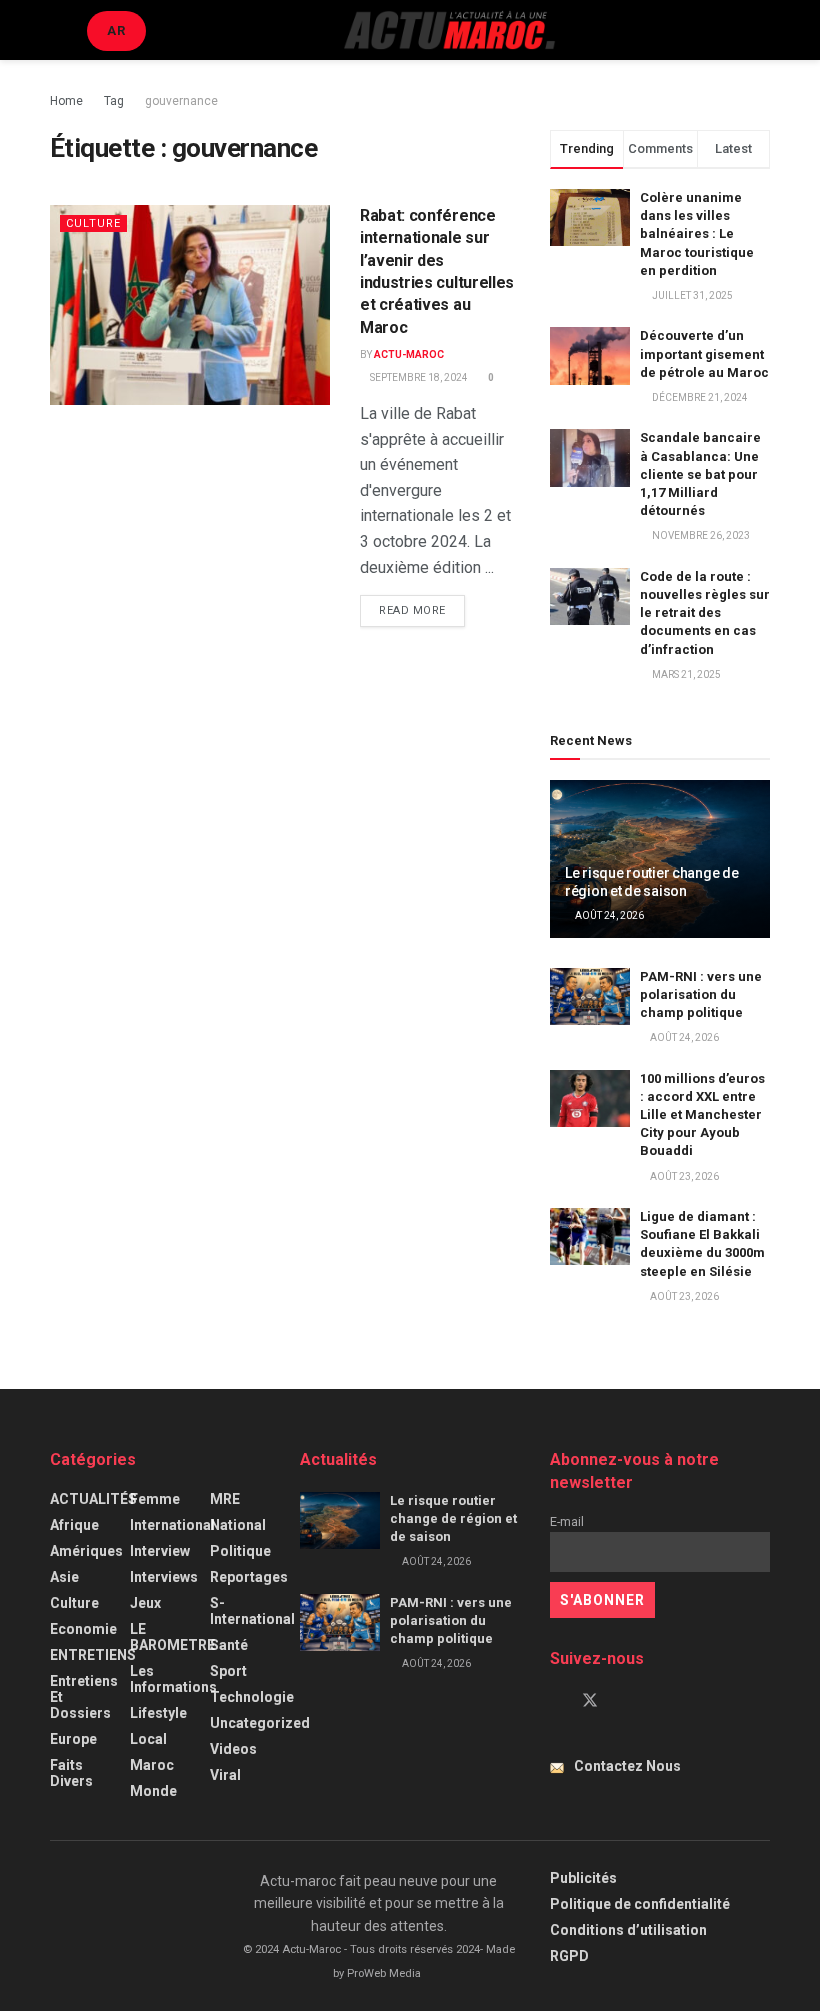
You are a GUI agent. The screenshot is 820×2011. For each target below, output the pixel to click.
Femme (155, 1499)
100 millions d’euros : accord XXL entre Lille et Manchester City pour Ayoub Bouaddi (702, 1115)
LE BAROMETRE (172, 1637)
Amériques (86, 1551)
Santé (229, 1645)
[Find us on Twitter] (590, 1701)
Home (66, 101)
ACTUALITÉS (93, 1499)
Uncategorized (260, 1723)
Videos (233, 1749)
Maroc (152, 1765)
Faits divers (71, 1773)
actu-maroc (409, 354)
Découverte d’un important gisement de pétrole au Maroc (704, 353)
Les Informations (173, 1679)
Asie (64, 1577)
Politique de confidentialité (640, 1904)
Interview (160, 1551)
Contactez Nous (627, 1766)
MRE (225, 1499)
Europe (73, 1739)
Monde (153, 1791)
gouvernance (181, 101)
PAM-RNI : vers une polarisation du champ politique (701, 994)
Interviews (164, 1577)
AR (116, 30)
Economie (83, 1629)
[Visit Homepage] (449, 30)
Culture (93, 223)
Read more (422, 610)
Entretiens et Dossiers (84, 1697)
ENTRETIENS (93, 1655)
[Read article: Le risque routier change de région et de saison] (340, 1520)
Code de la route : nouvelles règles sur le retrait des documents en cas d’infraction (705, 613)
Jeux (145, 1603)
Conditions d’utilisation (628, 1930)
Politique (240, 1551)
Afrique (74, 1525)
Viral (225, 1775)
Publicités (583, 1878)
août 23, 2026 (683, 1176)
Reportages (249, 1577)
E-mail (567, 1521)
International (172, 1525)
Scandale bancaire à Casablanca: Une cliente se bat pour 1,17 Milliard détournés (700, 474)
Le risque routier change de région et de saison (453, 1518)
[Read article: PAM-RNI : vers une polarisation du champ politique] (590, 996)
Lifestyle (158, 1713)
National (238, 1525)
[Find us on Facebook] (556, 1701)
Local (148, 1739)
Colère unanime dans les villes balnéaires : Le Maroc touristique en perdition (697, 234)
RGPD (569, 1956)
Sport (228, 1671)
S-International (252, 1611)
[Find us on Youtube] (624, 1701)
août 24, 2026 (608, 915)
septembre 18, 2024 (418, 377)
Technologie (252, 1697)
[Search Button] (761, 30)
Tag (114, 101)
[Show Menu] (58, 30)
